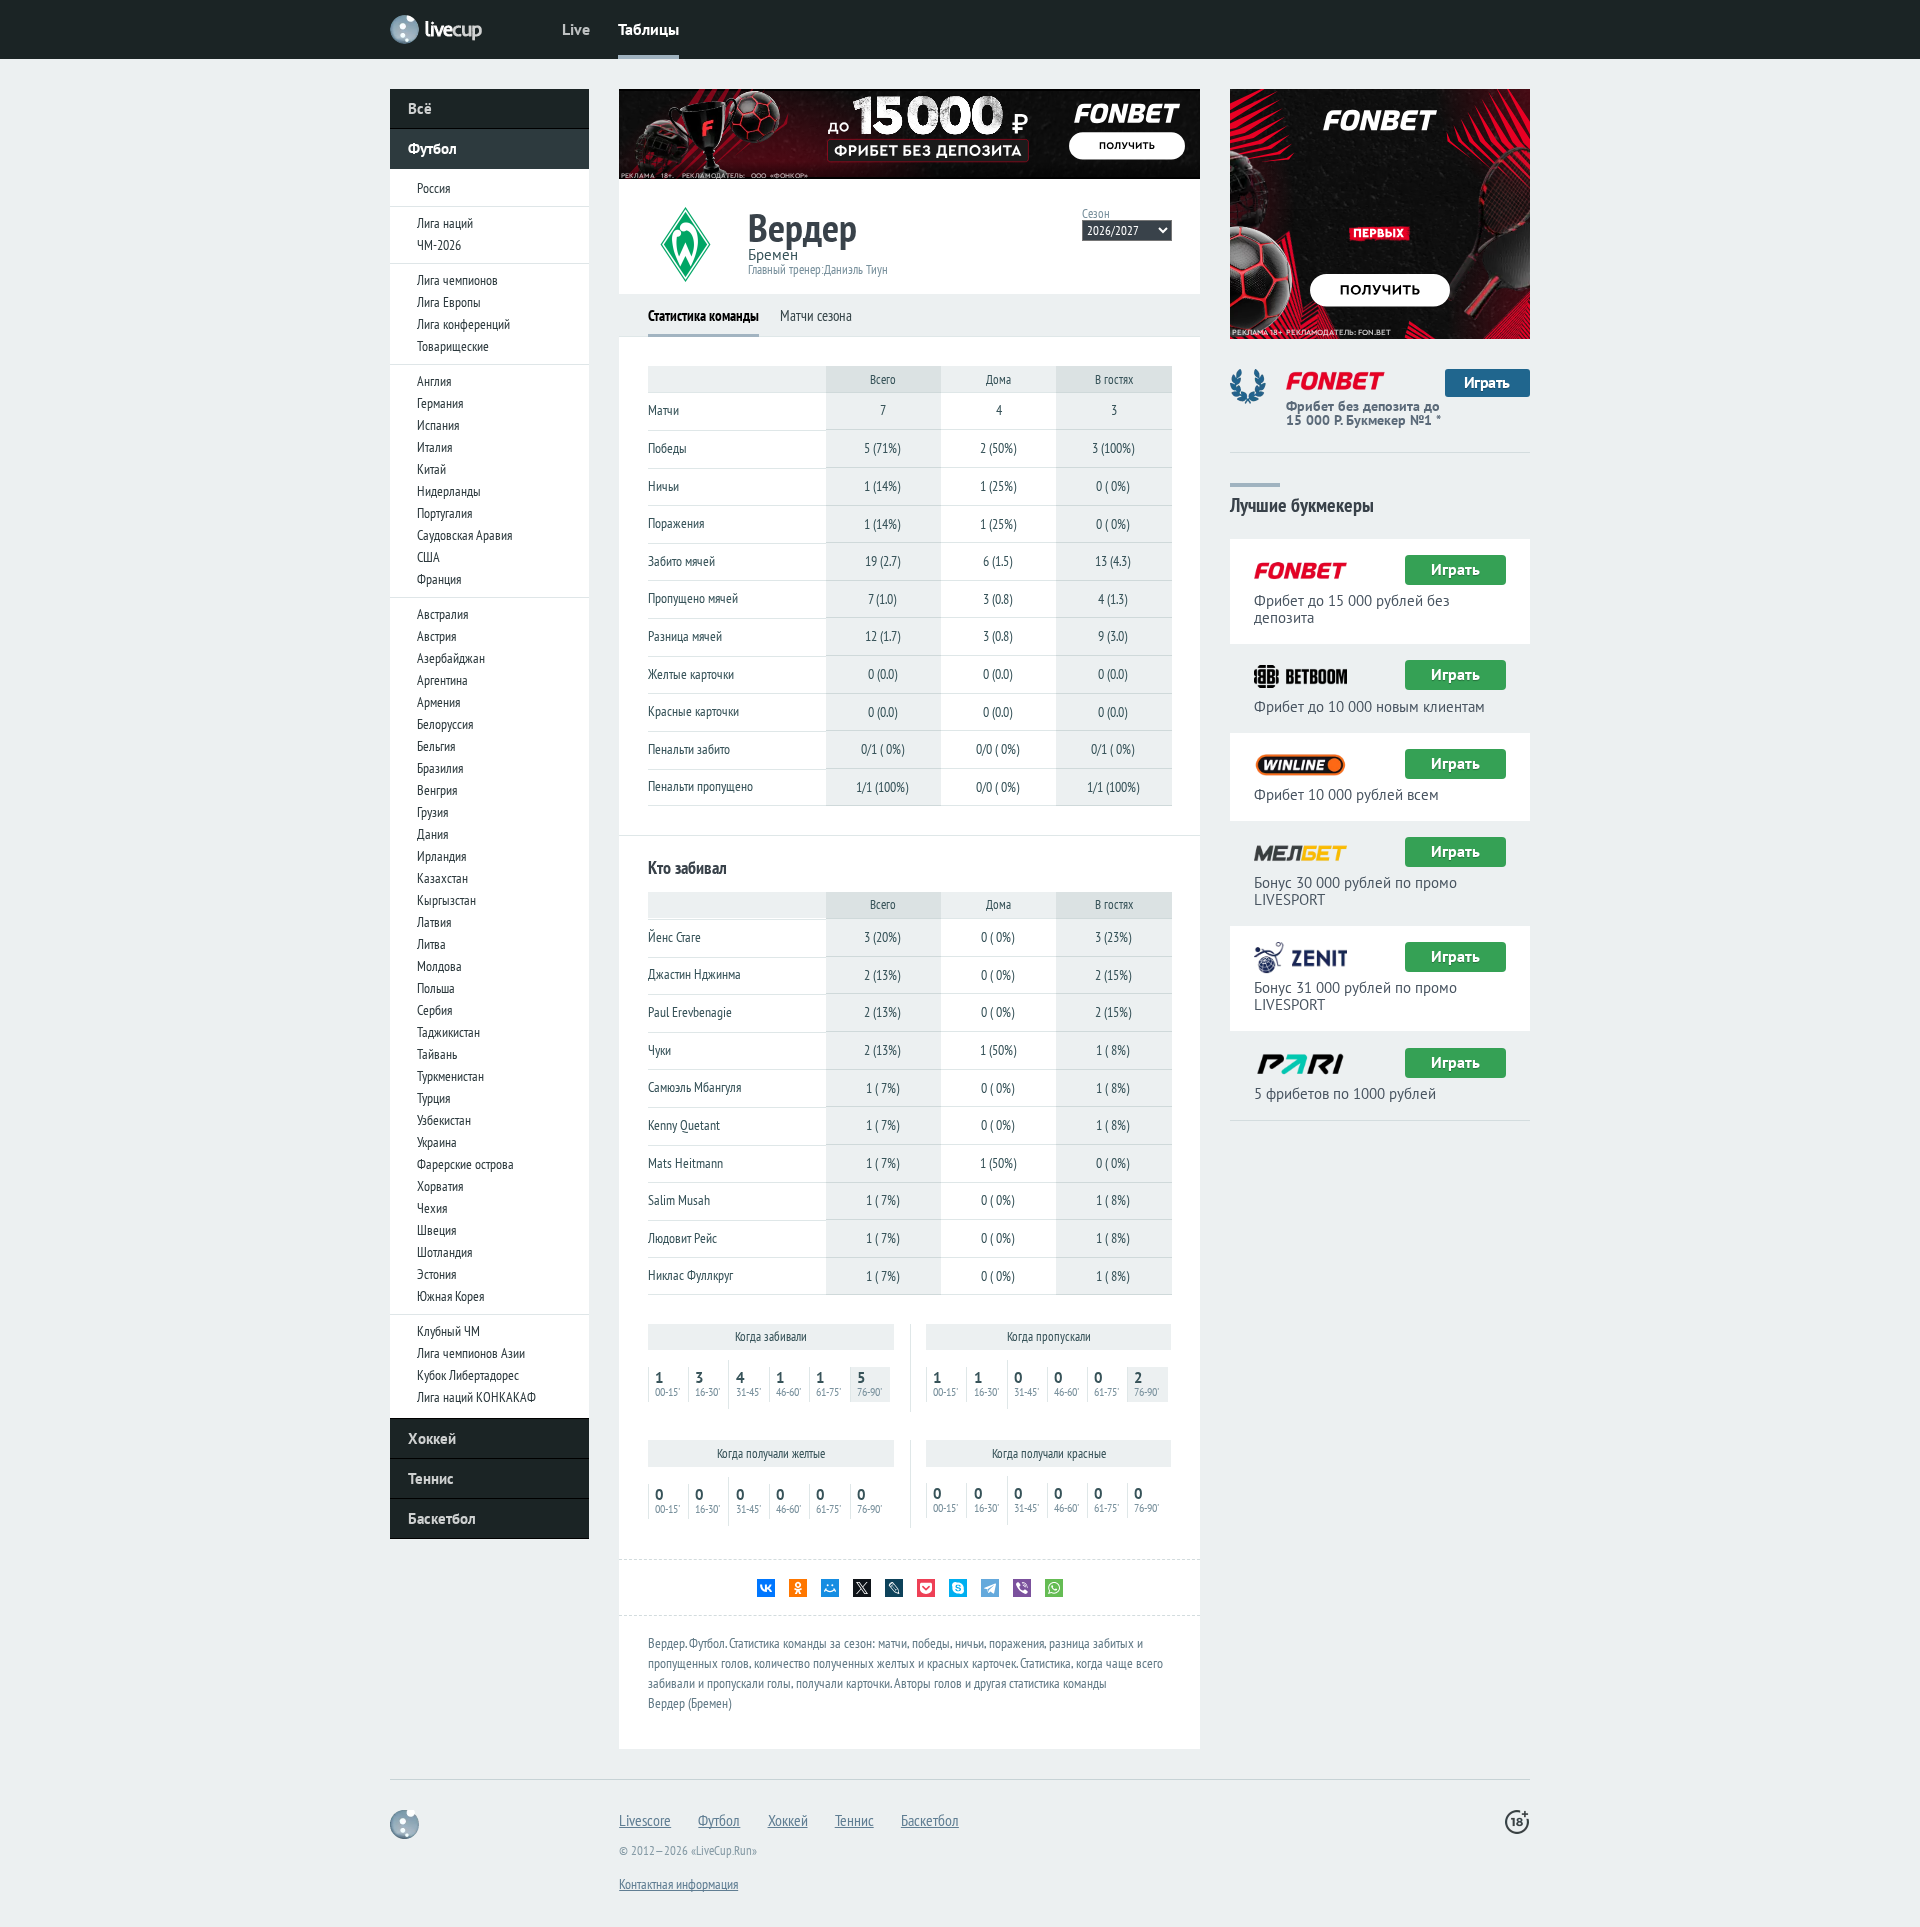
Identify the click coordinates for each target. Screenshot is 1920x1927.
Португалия (444, 513)
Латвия (434, 922)
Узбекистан (444, 1120)
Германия (440, 403)
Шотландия (444, 1252)
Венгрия (437, 790)
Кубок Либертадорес (468, 1375)
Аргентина (442, 680)
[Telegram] (990, 1588)
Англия (434, 381)
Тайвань (437, 1054)
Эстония (436, 1274)
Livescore (645, 1820)
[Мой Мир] (830, 1588)
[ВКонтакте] (766, 1588)
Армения (438, 702)
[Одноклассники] (798, 1588)
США (428, 557)
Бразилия (440, 768)
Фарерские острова (465, 1164)
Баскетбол (442, 1518)
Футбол (432, 148)
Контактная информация (678, 1884)
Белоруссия (445, 724)
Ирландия (441, 856)
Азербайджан (451, 658)
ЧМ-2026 (439, 245)
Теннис (431, 1478)
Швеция (436, 1230)
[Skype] (958, 1588)
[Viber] (1022, 1588)
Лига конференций (463, 324)
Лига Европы (449, 302)
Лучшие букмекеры (1302, 503)
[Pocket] (926, 1588)
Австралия (442, 614)
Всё (420, 108)
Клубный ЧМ (448, 1331)
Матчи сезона (816, 315)
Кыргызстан (446, 900)
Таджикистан (448, 1032)
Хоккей (432, 1438)
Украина (437, 1142)
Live (576, 29)
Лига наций (445, 223)
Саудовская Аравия (464, 535)
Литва (431, 944)
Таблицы (648, 29)
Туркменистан (450, 1076)
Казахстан (442, 878)
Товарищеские (453, 346)
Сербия (434, 1010)
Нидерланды (449, 491)
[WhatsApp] (1054, 1588)
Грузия (432, 812)
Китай (431, 469)
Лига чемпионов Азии (471, 1353)
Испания (438, 425)
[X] (862, 1588)
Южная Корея (450, 1296)
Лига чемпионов (457, 280)
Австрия (436, 636)
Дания (432, 834)
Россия (433, 188)
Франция (439, 579)
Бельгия (436, 746)
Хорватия (440, 1186)
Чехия (432, 1208)
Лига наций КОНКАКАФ (476, 1397)
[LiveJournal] (894, 1588)
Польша (436, 988)
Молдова (439, 966)
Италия (434, 447)
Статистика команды (703, 315)
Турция (433, 1098)
